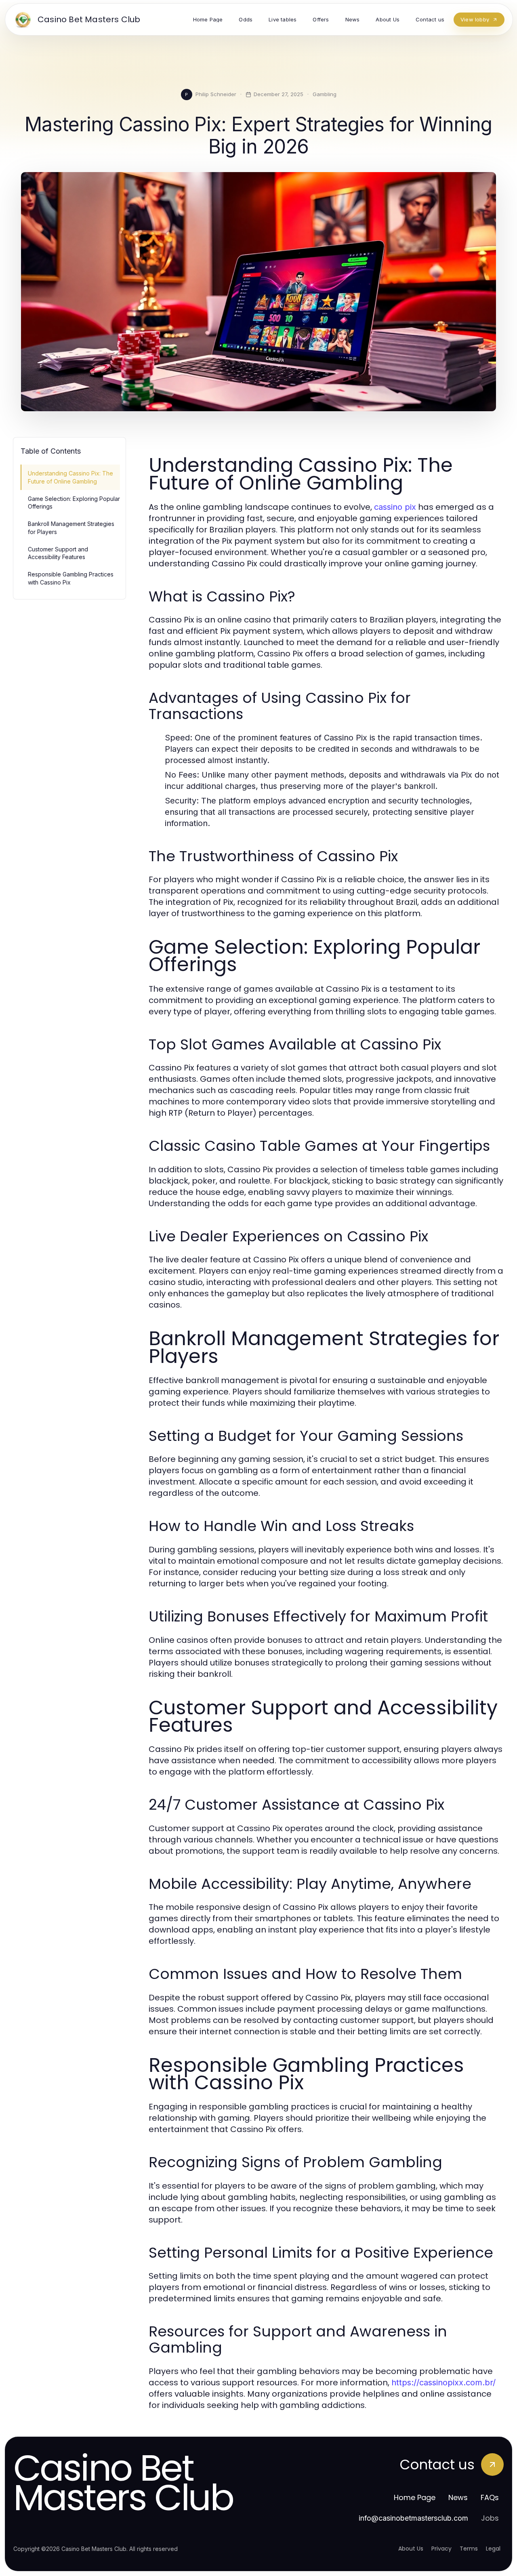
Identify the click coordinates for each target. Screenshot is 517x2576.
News (458, 2497)
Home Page (415, 2497)
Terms (469, 2549)
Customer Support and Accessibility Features (58, 553)
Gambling (325, 94)
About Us (411, 2549)
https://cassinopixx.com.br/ (443, 2383)
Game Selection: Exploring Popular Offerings (74, 503)
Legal (493, 2549)
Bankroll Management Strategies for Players (71, 528)
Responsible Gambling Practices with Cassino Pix (71, 578)
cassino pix (395, 507)
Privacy (441, 2549)
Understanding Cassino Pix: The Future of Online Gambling (70, 477)
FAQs (490, 2497)
